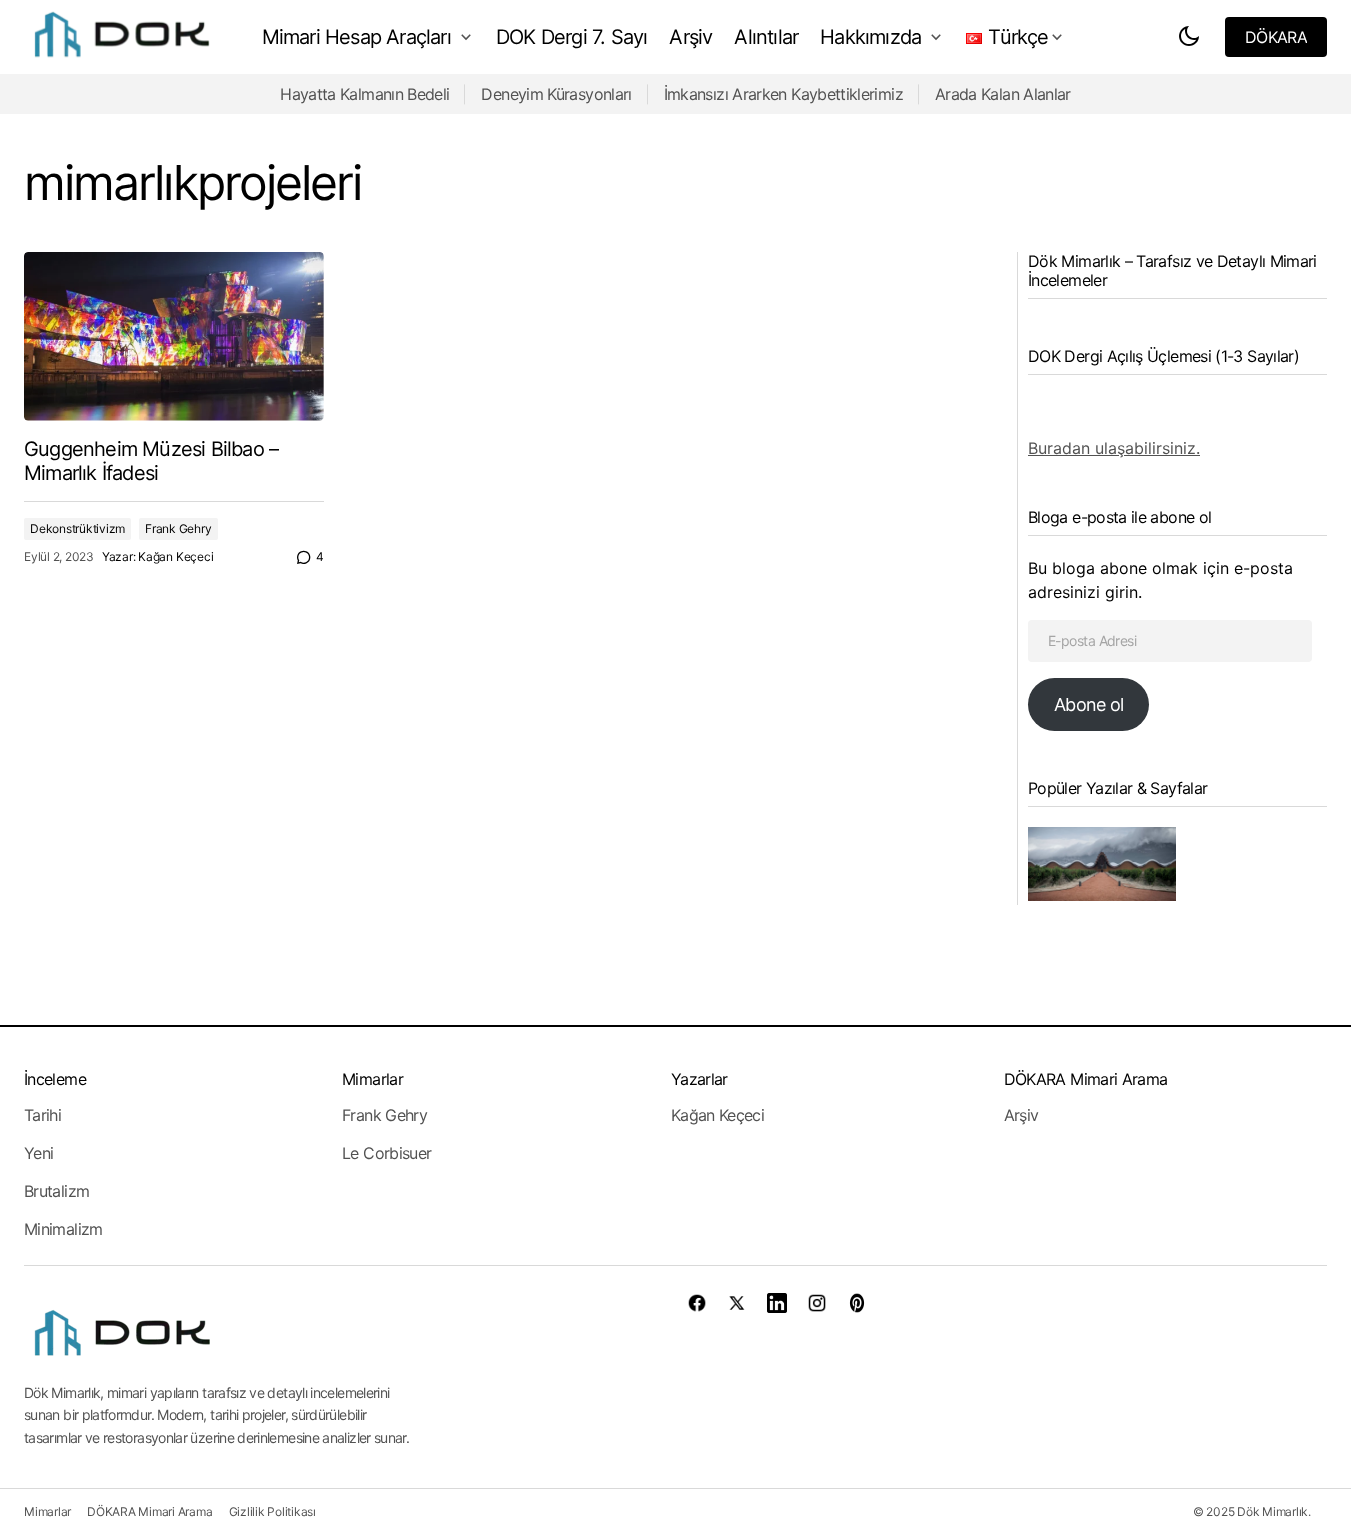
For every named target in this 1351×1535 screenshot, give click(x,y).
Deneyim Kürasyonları (556, 94)
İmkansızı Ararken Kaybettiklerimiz (783, 94)
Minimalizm (63, 1229)
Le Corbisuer (386, 1153)
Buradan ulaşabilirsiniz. (1114, 448)
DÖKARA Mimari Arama (1086, 1079)
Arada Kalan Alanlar (1003, 94)
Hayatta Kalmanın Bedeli (364, 94)
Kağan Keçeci (717, 1115)
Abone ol (1088, 704)
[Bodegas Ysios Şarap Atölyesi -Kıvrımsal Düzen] (1102, 864)
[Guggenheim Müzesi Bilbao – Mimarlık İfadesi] (174, 336)
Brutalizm (56, 1191)
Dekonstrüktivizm (77, 528)
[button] (1189, 37)
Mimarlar (372, 1079)
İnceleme (55, 1079)
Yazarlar (699, 1079)
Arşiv (1021, 1115)
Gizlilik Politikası (272, 1511)
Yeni (38, 1153)
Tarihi (42, 1115)
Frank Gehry (178, 528)
